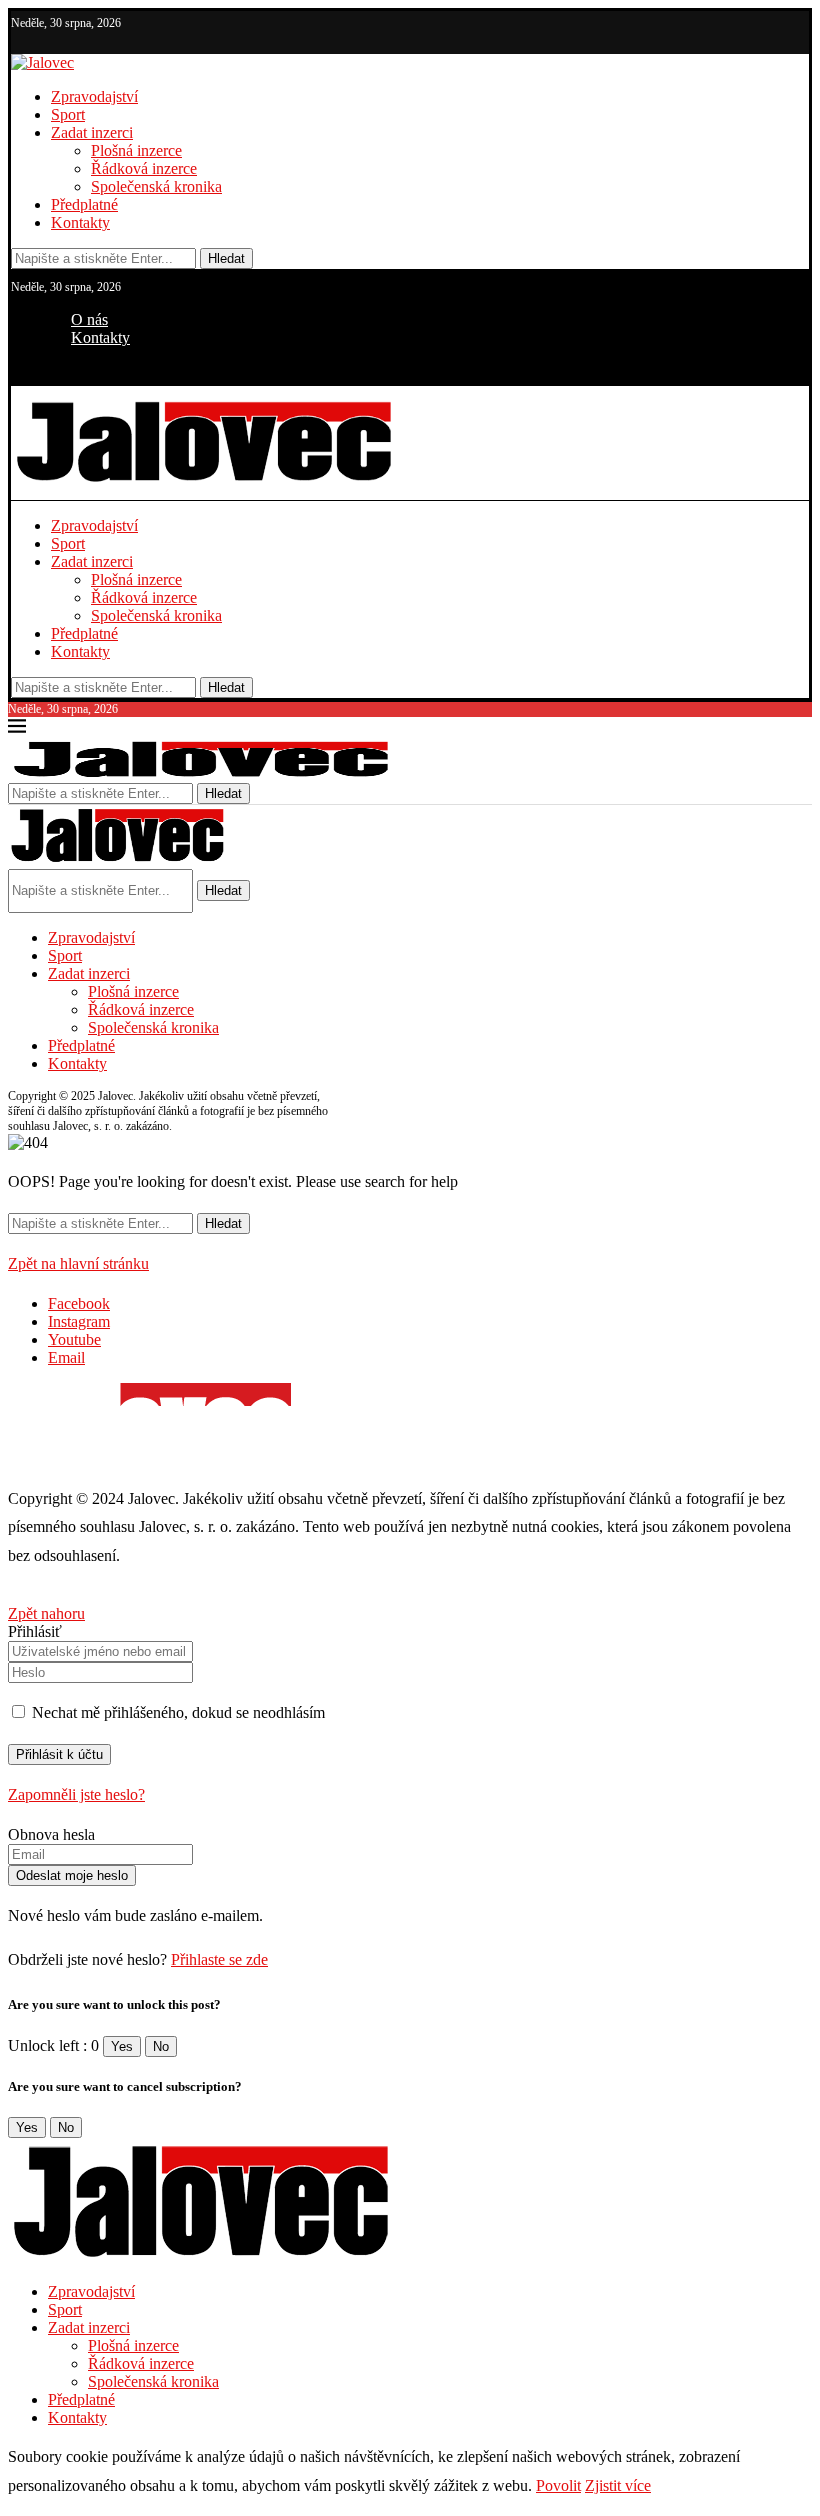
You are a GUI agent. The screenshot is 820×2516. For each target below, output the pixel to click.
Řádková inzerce (144, 168)
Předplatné (84, 204)
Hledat (226, 258)
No (161, 2046)
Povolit (558, 2485)
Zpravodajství (94, 96)
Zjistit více (618, 2485)
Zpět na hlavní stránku (78, 1263)
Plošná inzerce (136, 150)
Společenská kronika (156, 186)
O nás (89, 319)
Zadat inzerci (92, 132)
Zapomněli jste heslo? (76, 1794)
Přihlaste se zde (219, 1959)
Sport (68, 114)
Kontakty (80, 222)
